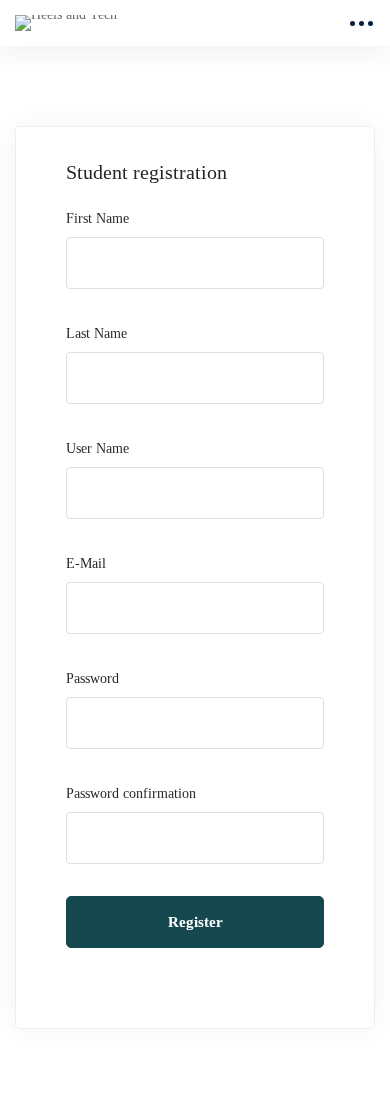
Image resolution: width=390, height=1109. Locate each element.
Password (92, 678)
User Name (97, 448)
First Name (97, 218)
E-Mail (86, 563)
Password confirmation (131, 793)
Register (195, 922)
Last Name (96, 333)
